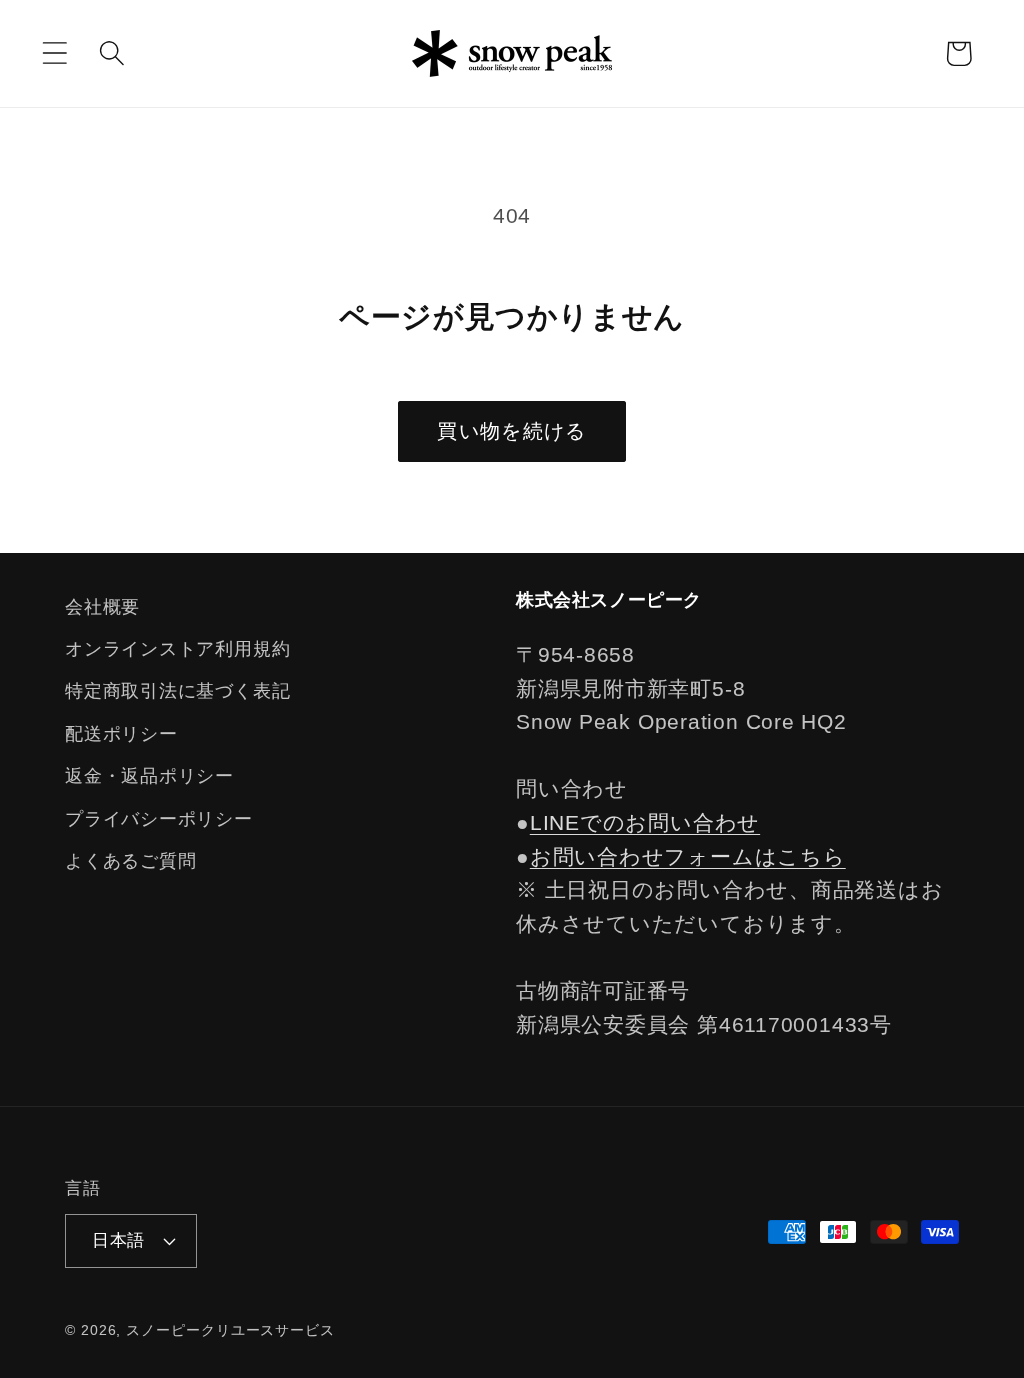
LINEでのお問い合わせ (645, 822)
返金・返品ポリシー (149, 776)
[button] (54, 53)
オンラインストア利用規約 (177, 649)
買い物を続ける (511, 431)
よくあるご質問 (130, 861)
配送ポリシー (121, 734)
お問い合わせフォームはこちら (688, 856)
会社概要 (102, 607)
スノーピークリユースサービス (230, 1330)
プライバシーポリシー (159, 819)
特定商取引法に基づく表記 (177, 691)
